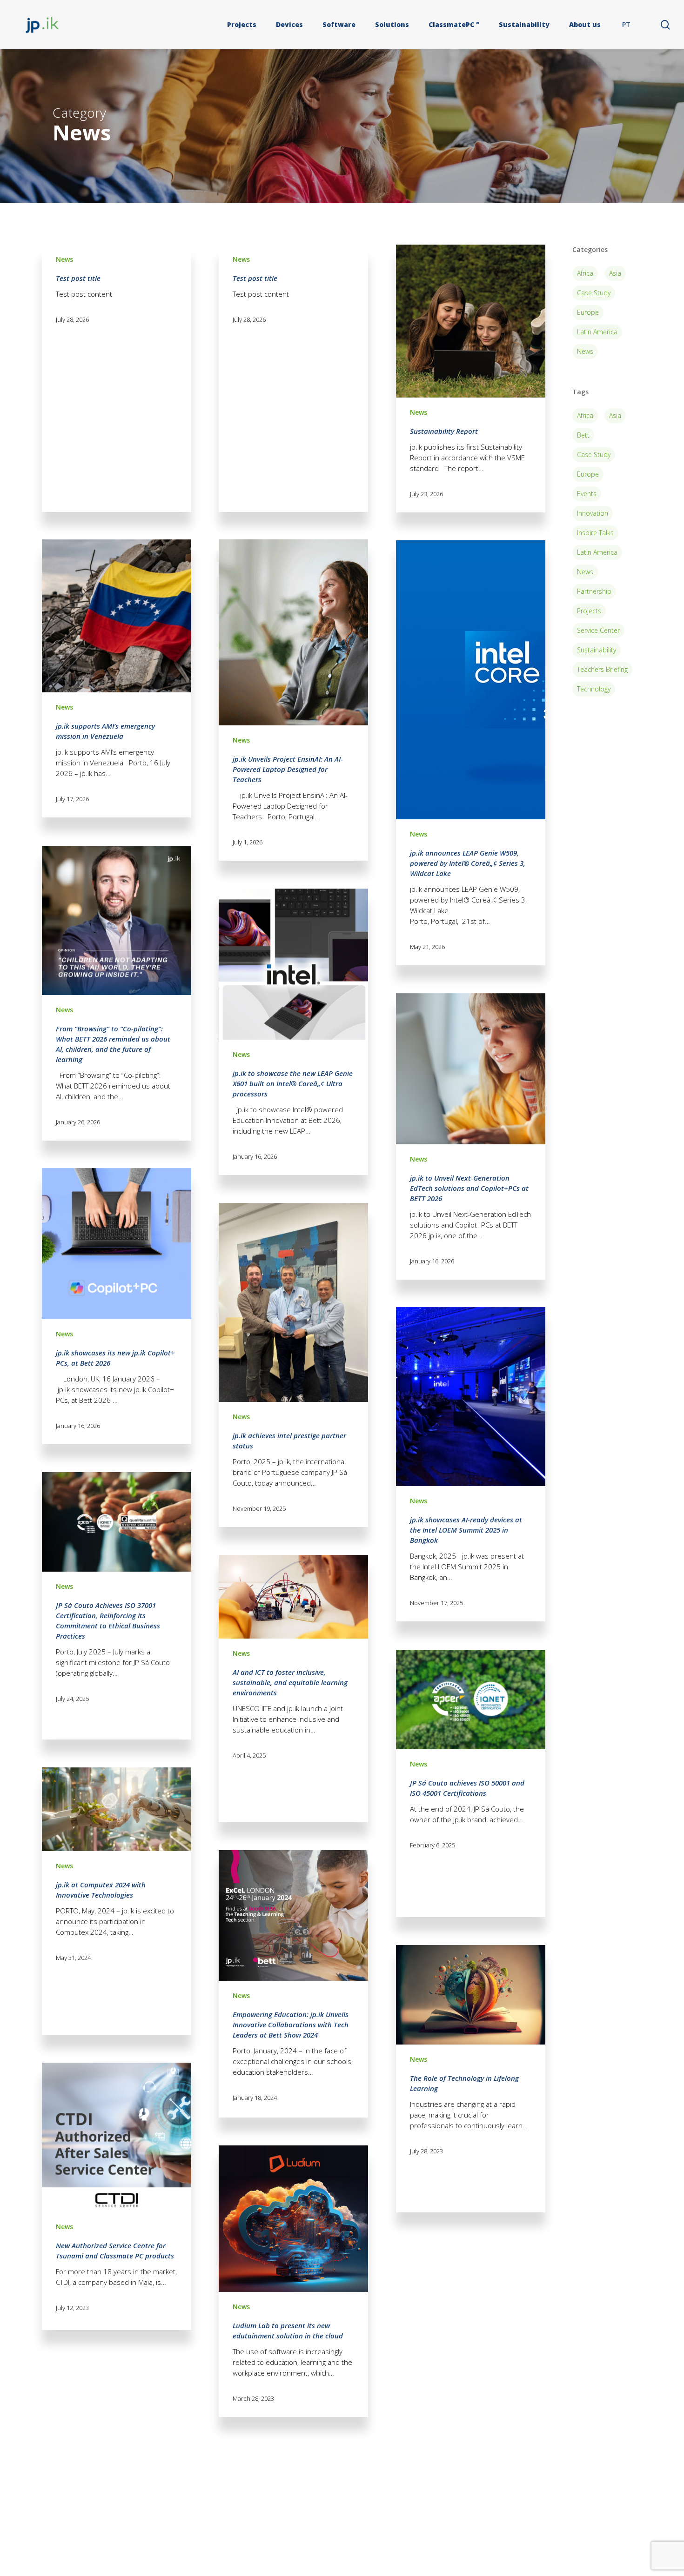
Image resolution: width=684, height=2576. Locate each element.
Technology (594, 689)
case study (594, 455)
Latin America (597, 332)
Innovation (593, 513)
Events (587, 494)
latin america (597, 552)
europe (588, 474)
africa (585, 415)
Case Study (594, 293)
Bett (583, 435)
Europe (588, 312)
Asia (615, 273)
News (64, 259)
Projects (589, 611)
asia (615, 415)
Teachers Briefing (602, 669)
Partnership (594, 591)
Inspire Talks (595, 533)
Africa (585, 273)
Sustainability (597, 650)
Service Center (598, 630)
